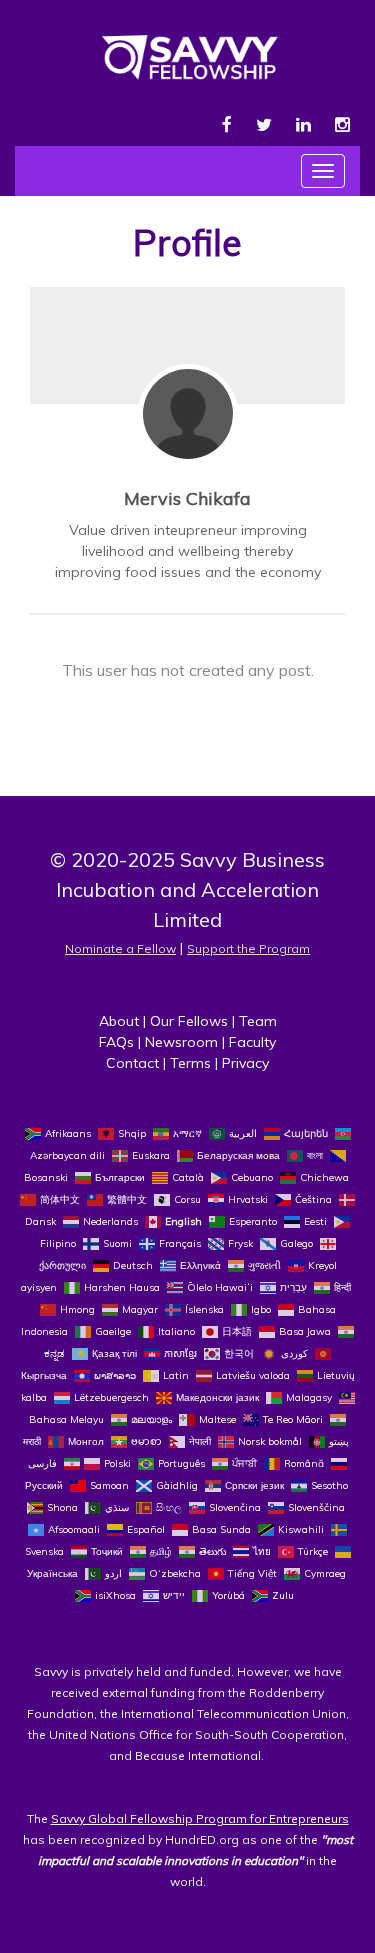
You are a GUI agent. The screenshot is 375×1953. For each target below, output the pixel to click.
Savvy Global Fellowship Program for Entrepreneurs (200, 1818)
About (119, 1021)
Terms (190, 1063)
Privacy (245, 1063)
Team (258, 1021)
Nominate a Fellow (120, 948)
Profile (187, 242)
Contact (132, 1063)
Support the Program (248, 948)
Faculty (252, 1042)
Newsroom (181, 1042)
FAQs (116, 1042)
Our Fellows (189, 1021)
